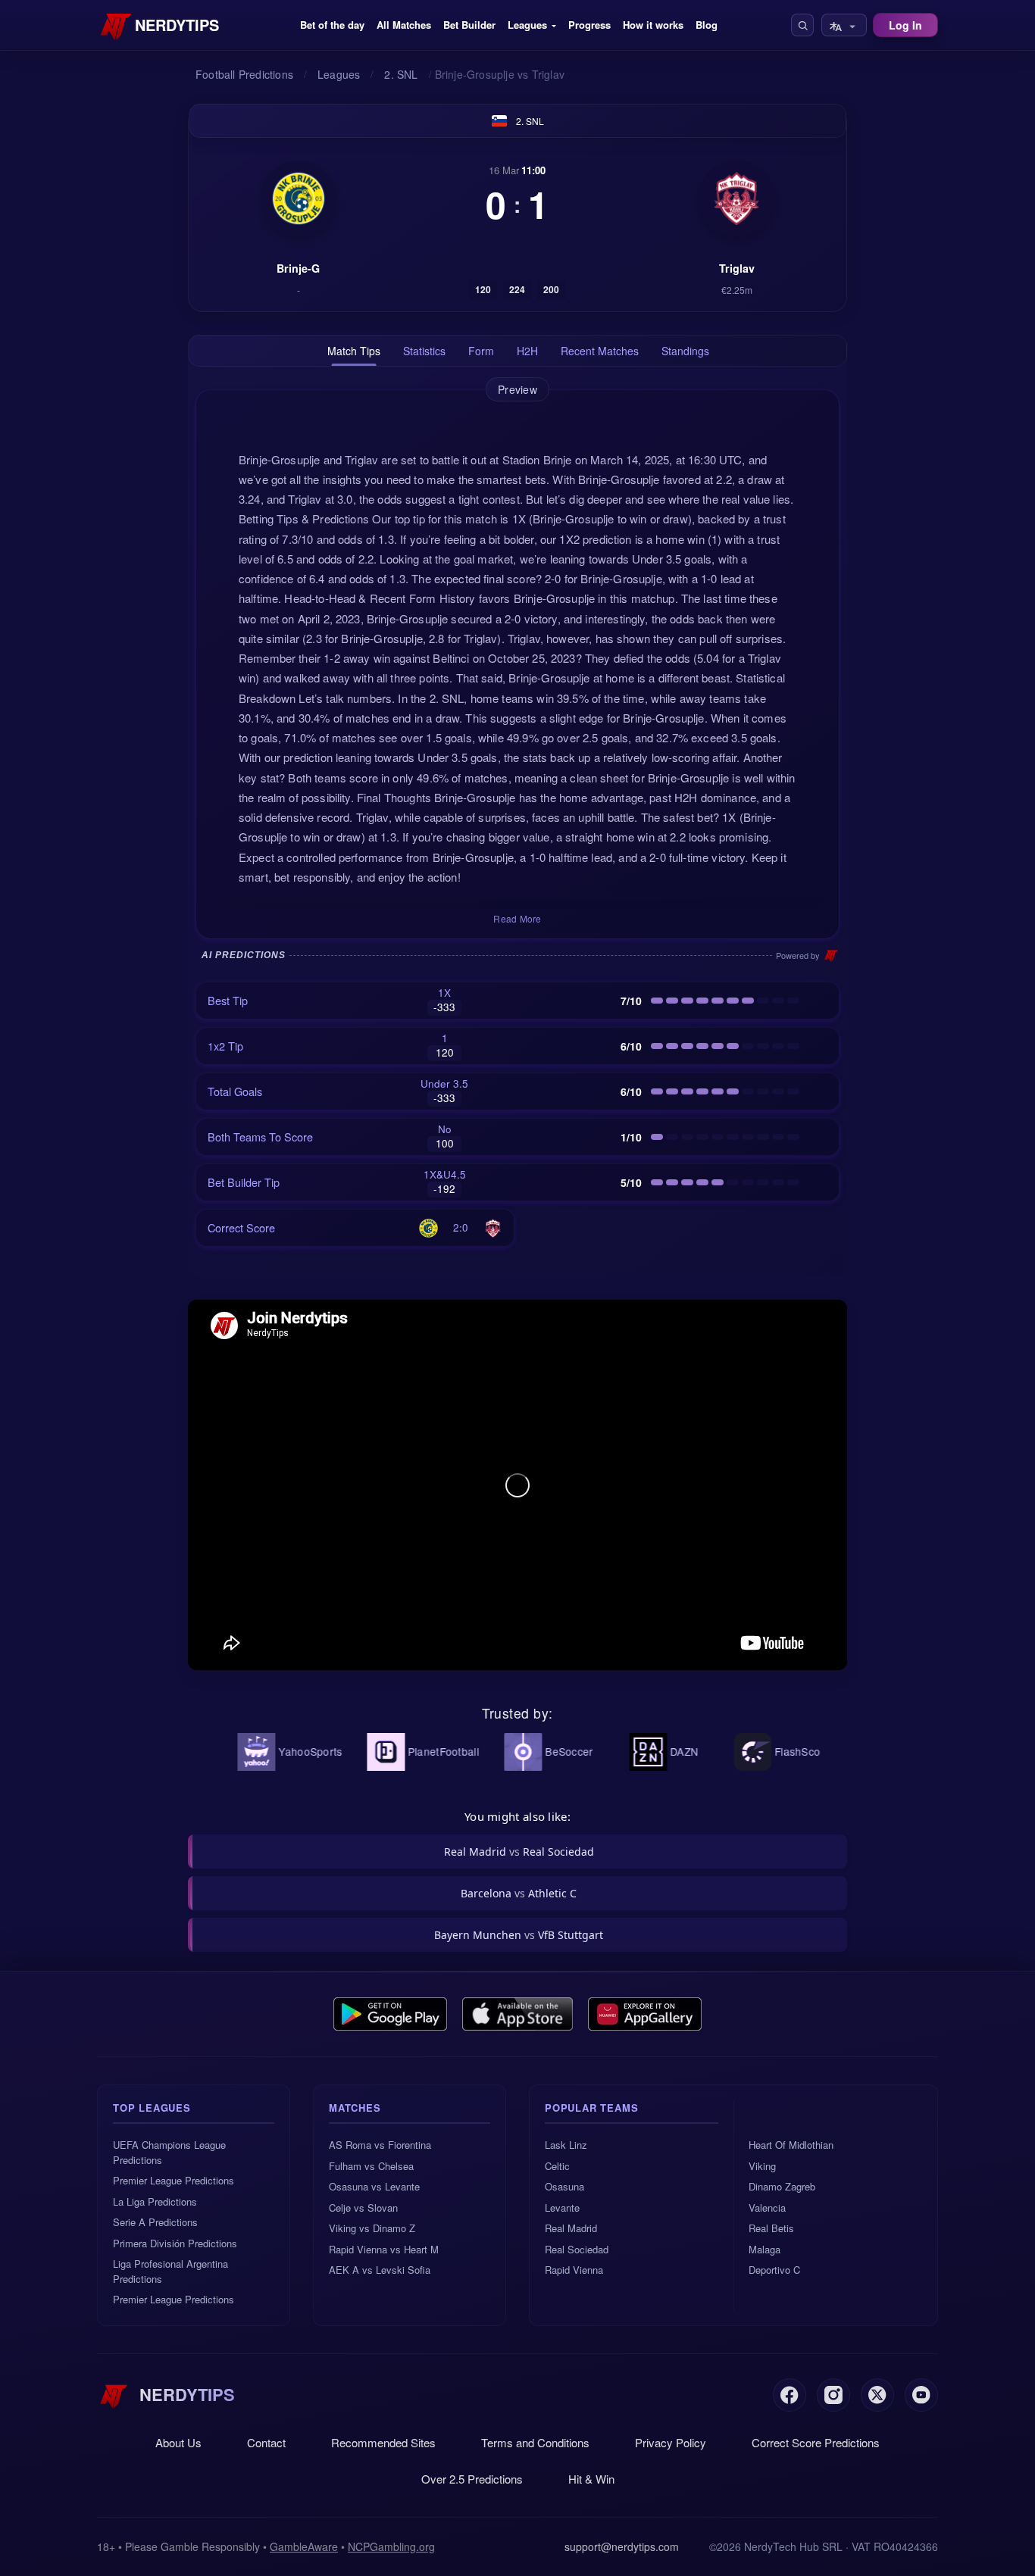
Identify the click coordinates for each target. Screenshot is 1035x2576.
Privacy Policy (671, 2442)
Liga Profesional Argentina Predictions (170, 2271)
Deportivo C (774, 2270)
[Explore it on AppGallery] (645, 2014)
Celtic (557, 2166)
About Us (178, 2442)
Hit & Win (591, 2479)
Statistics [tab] (424, 351)
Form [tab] (481, 351)
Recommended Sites (383, 2442)
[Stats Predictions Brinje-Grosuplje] (299, 198)
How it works (653, 25)
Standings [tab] (685, 351)
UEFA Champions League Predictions (169, 2152)
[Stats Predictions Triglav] (736, 198)
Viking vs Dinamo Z (372, 2228)
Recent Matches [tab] (600, 351)
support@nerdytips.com (622, 2546)
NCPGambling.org (391, 2546)
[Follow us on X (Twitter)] (877, 2395)
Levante (562, 2208)
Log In (905, 25)
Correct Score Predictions (816, 2442)
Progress (589, 25)
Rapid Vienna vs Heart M (384, 2249)
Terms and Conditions (535, 2442)
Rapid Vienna (574, 2270)
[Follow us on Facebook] (790, 2395)
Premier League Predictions (174, 2180)
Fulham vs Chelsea (371, 2166)
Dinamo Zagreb (782, 2186)
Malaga (765, 2249)
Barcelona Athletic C (519, 1893)
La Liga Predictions (155, 2201)
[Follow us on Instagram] (833, 2395)
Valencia (767, 2208)
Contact (266, 2442)
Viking (762, 2166)
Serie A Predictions (155, 2222)
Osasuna (564, 2186)
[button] (802, 25)
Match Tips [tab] (354, 351)
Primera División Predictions (175, 2243)
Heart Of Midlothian (791, 2145)
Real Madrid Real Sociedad (519, 1852)
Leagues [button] (527, 25)
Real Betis (771, 2228)
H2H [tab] (527, 351)
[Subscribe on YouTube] (921, 2395)
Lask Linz (566, 2145)
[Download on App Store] (518, 2014)
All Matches (404, 25)
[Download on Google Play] (390, 2014)
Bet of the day (332, 25)
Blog (707, 25)
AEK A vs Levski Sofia (380, 2270)
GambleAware (304, 2546)
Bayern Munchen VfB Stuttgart (519, 1935)
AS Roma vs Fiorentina (380, 2145)
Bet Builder (469, 25)
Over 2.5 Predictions (472, 2479)
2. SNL (530, 121)
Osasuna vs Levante (374, 2186)
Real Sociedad (577, 2249)
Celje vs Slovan (363, 2208)
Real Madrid (571, 2228)
